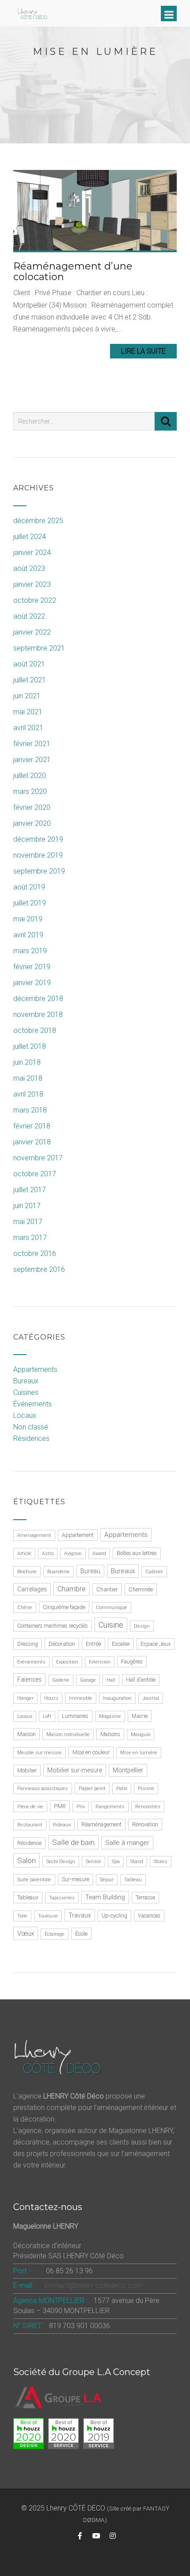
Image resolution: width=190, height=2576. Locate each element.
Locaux (25, 1415)
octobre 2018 (35, 1030)
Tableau (133, 1880)
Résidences (31, 1438)
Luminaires (75, 1716)
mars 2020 (30, 791)
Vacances (149, 1916)
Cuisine (111, 1625)
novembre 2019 (38, 855)
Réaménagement (101, 1825)
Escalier (121, 1644)
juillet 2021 (30, 680)
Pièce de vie (30, 1807)
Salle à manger (127, 1843)
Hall (111, 1680)
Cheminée (141, 1589)
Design (142, 1626)
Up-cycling (114, 1916)
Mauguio (141, 1735)
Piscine (146, 1789)
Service (93, 1862)
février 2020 (32, 807)
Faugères (132, 1662)
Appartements (35, 1369)
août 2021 (29, 664)
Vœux (26, 1933)
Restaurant (30, 1825)
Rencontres (148, 1807)
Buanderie (59, 1572)
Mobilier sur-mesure (75, 1770)
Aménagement (34, 1535)
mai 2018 (28, 1078)
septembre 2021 (39, 648)
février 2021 (32, 744)
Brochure (27, 1572)
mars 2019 (30, 951)
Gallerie (61, 1680)
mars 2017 (30, 1238)
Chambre (72, 1589)
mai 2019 (28, 919)
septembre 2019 (39, 871)
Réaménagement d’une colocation (73, 271)
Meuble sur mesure (40, 1753)
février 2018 (32, 1126)
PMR (60, 1806)
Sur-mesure (76, 1879)
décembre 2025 (38, 521)
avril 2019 (28, 935)
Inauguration (117, 1698)
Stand (137, 1862)
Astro (48, 1554)
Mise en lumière (139, 1753)
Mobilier (27, 1771)
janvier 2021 (32, 760)
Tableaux (28, 1898)
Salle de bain (73, 1842)
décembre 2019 (38, 839)
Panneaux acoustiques (43, 1789)
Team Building (105, 1897)
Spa (116, 1862)
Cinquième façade (64, 1607)
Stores (161, 1862)
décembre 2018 (38, 999)
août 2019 (29, 887)
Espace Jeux (156, 1644)
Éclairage (55, 1934)
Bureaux (26, 1381)
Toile (22, 1916)
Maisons (110, 1734)
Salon (27, 1860)
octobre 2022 (35, 600)
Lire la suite (143, 351)
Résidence (29, 1843)
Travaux (80, 1915)
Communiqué (112, 1608)
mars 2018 (30, 1110)
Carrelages (32, 1589)
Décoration (62, 1644)
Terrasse (145, 1898)
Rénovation (145, 1825)
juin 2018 (27, 1062)
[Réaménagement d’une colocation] (95, 210)
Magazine (110, 1716)
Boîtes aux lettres (137, 1553)
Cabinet (154, 1572)
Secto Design (61, 1862)
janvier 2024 (32, 553)
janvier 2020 (32, 823)
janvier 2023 (32, 584)
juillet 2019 (30, 903)
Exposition (67, 1662)
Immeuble (81, 1698)
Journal (151, 1698)
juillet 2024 (30, 537)
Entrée (93, 1644)
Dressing (28, 1644)
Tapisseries (62, 1898)
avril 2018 (28, 1094)
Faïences (29, 1679)
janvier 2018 (32, 1142)
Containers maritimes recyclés (53, 1626)
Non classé (31, 1427)
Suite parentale (34, 1880)
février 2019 (32, 967)
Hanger (25, 1698)
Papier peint (92, 1789)
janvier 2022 (32, 632)
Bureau (90, 1571)
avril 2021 (28, 728)
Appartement (78, 1535)
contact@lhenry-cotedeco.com (93, 2285)
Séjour (107, 1880)
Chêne (25, 1608)
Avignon (73, 1554)
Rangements (110, 1807)
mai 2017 (28, 1222)
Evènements (31, 1662)
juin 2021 (27, 696)
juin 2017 (27, 1206)
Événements (32, 1404)
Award (99, 1554)
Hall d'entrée (141, 1680)
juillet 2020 (30, 776)
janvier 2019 (32, 983)
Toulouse (48, 1916)
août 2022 (29, 616)
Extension (100, 1662)
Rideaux (62, 1825)
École (81, 1934)
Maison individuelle (68, 1735)
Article (24, 1554)
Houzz (51, 1698)
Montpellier (128, 1770)
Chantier (107, 1589)
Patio (122, 1789)
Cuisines (26, 1392)
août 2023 (29, 568)
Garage (88, 1680)
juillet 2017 (30, 1190)
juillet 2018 (30, 1046)
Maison (27, 1734)
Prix (81, 1807)
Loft (47, 1716)
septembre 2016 (39, 1269)
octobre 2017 (35, 1174)
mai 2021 (28, 712)
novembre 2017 (38, 1158)
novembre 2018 (38, 1015)
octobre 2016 (35, 1253)
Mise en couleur (91, 1752)
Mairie (140, 1716)
